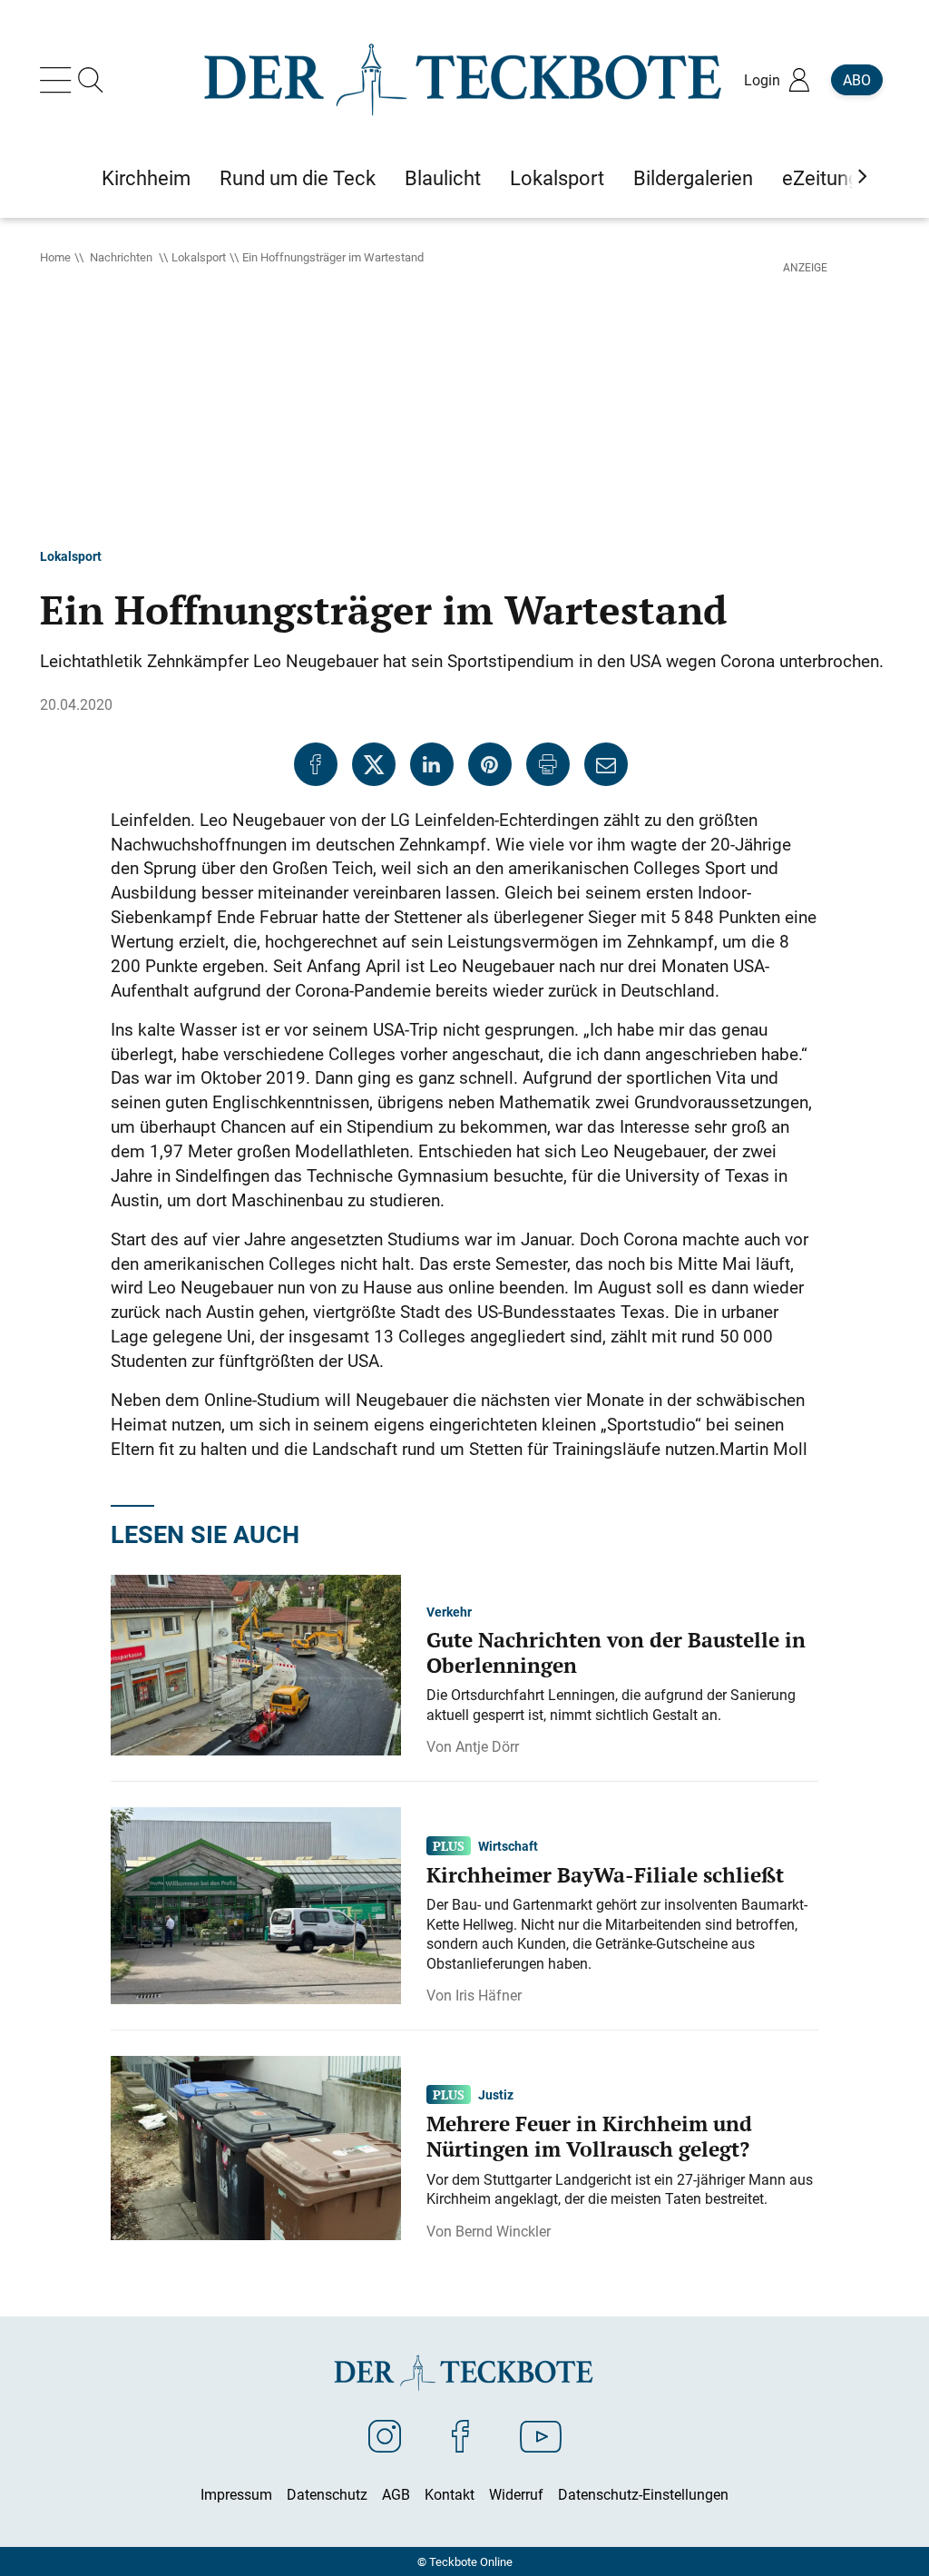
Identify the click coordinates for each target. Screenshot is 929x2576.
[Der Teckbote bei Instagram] (385, 2435)
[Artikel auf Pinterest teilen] (490, 764)
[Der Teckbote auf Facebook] (460, 2435)
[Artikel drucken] (548, 764)
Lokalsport (199, 257)
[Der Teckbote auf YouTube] (541, 2435)
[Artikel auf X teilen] (374, 764)
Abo (857, 80)
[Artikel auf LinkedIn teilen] (432, 764)
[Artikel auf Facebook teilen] (316, 764)
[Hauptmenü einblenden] (59, 80)
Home (55, 257)
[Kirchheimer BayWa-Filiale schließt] (256, 1904)
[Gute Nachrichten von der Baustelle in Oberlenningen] (256, 1664)
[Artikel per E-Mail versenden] (606, 764)
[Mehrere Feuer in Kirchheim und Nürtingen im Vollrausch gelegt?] (256, 2147)
